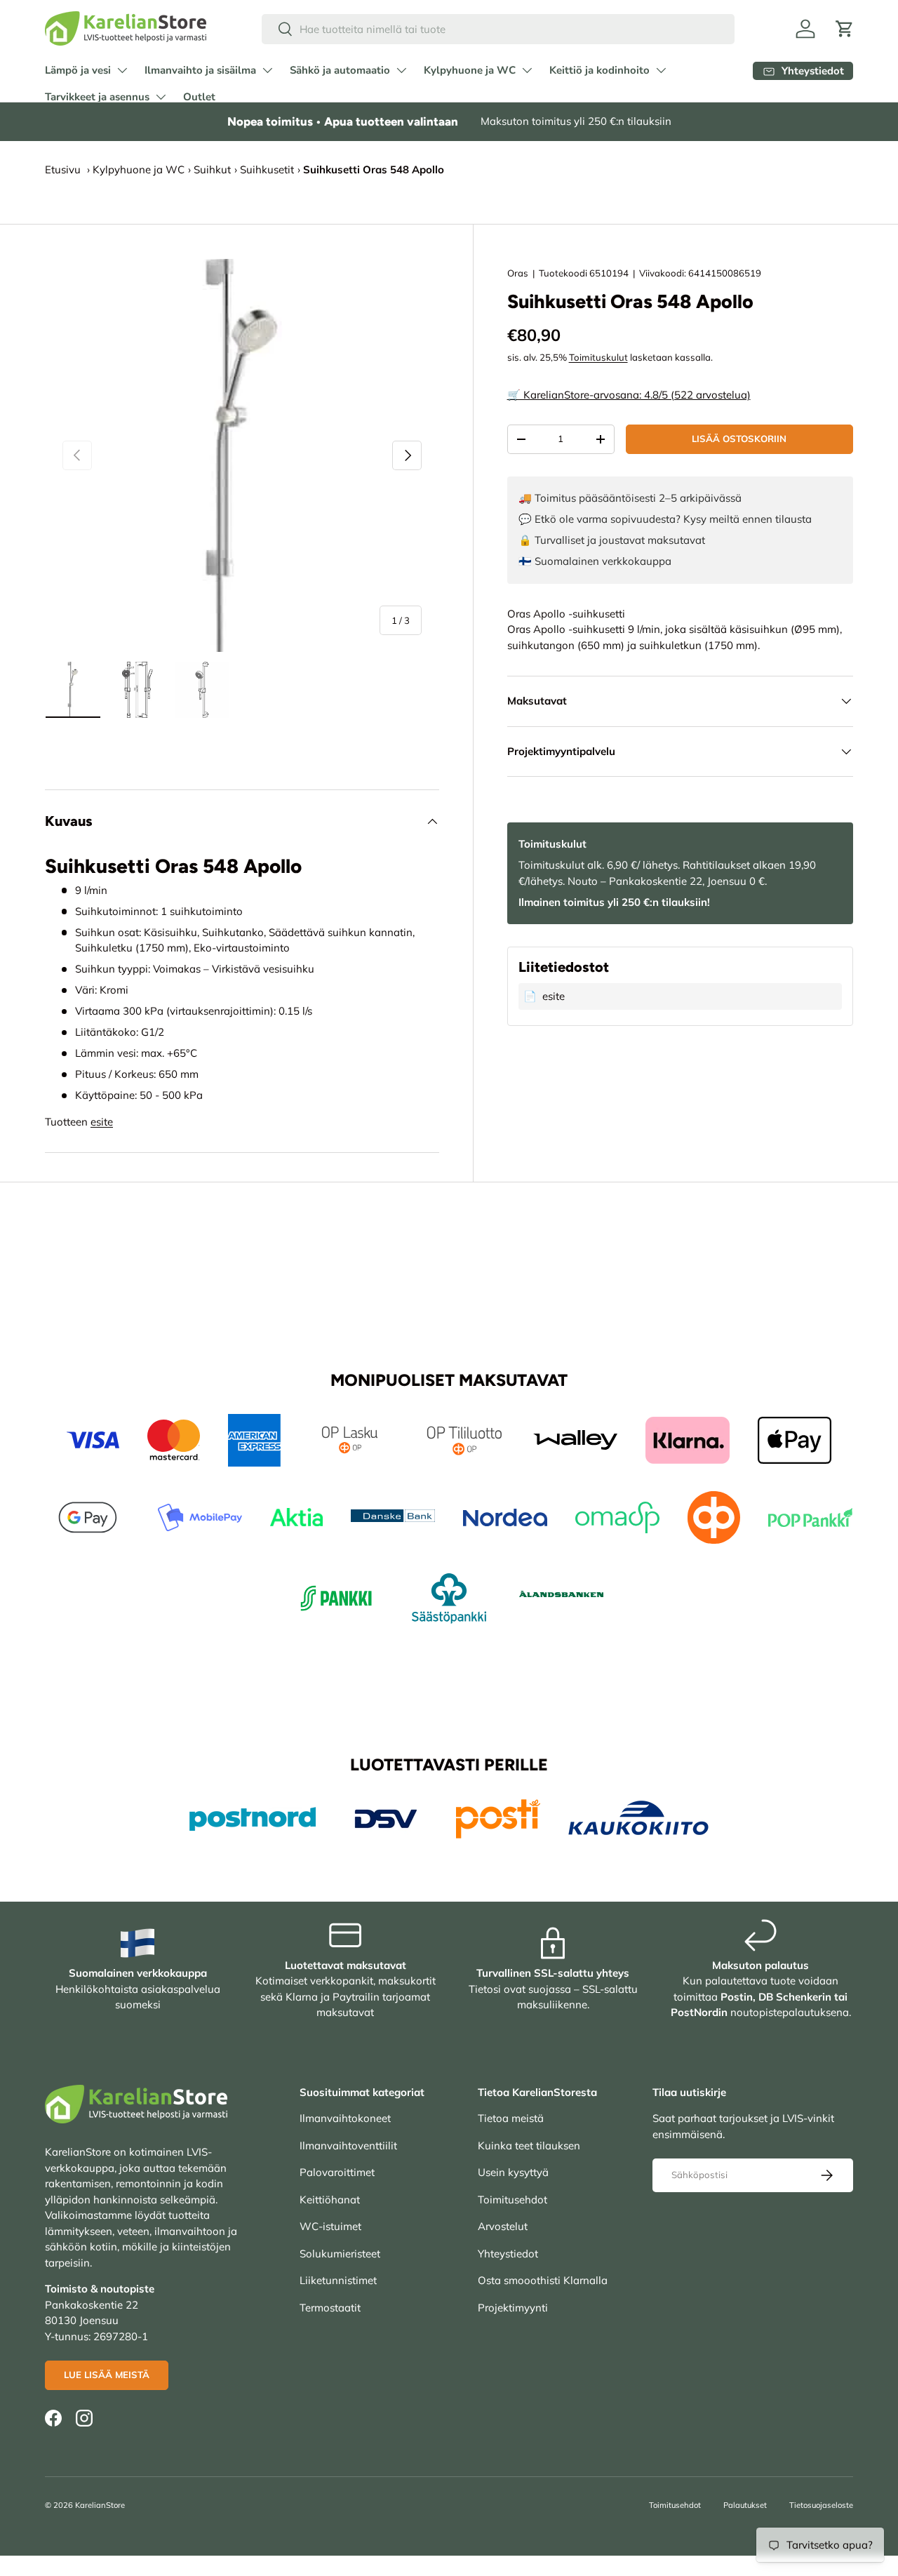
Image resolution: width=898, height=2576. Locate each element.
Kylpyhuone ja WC (470, 70)
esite (102, 1122)
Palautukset (745, 2505)
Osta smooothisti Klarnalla (543, 2280)
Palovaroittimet (337, 2172)
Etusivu (63, 169)
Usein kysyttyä (513, 2172)
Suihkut (212, 169)
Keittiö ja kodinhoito (599, 70)
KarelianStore (100, 2505)
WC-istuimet (330, 2226)
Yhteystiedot (508, 2254)
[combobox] (498, 29)
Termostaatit (330, 2308)
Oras (518, 273)
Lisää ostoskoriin (739, 439)
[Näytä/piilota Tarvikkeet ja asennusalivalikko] (161, 97)
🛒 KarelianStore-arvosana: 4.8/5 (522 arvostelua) (629, 395)
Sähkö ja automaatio (340, 70)
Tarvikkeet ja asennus (97, 97)
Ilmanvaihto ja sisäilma (200, 70)
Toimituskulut (598, 357)
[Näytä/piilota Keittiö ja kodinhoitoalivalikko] (661, 70)
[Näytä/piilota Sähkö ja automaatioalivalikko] (401, 70)
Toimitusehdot (512, 2200)
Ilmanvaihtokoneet (345, 2118)
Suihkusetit (267, 169)
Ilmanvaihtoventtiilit (348, 2145)
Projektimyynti (513, 2308)
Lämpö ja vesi (78, 70)
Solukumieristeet (340, 2254)
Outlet (199, 97)
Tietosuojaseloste (821, 2505)
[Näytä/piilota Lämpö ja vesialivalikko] (122, 70)
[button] (845, 29)
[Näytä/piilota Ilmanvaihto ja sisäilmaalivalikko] (267, 70)
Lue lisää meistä (107, 2375)
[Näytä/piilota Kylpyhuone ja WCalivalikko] (527, 70)
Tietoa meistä (511, 2118)
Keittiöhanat (330, 2200)
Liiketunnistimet (338, 2280)
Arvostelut (503, 2226)
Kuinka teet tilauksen (529, 2145)
